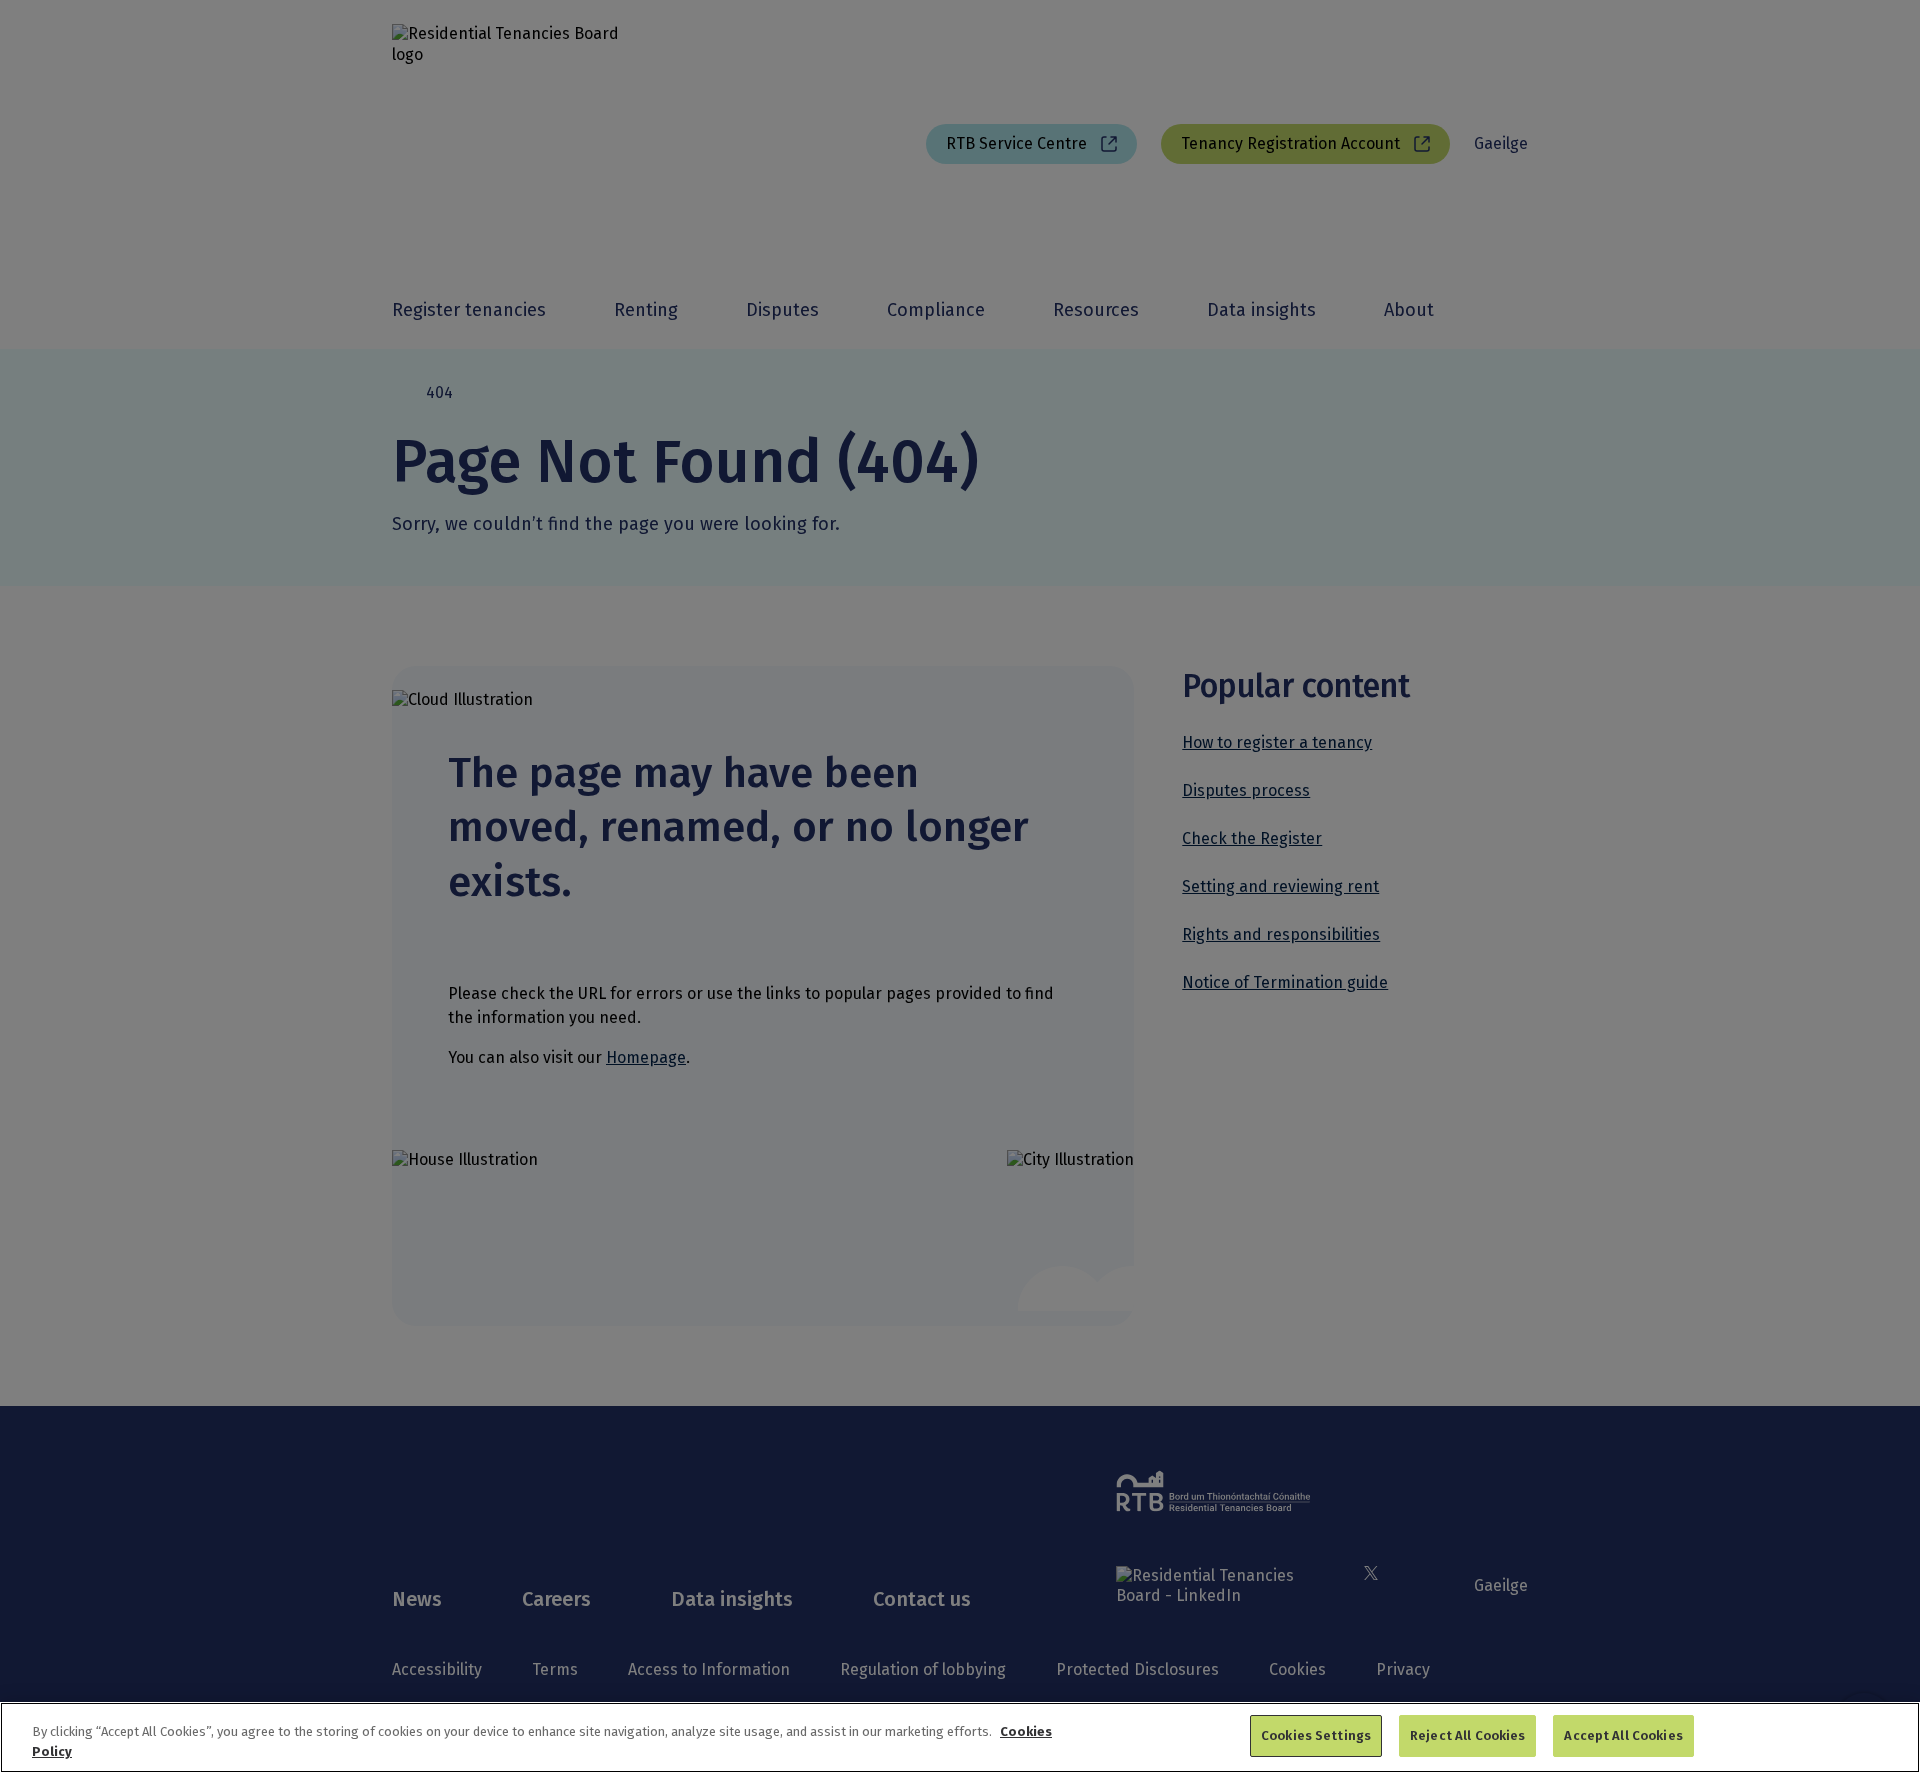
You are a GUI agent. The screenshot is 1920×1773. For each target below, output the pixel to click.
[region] (960, 1737)
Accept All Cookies (1623, 1735)
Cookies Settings (1316, 1735)
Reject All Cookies (1467, 1735)
